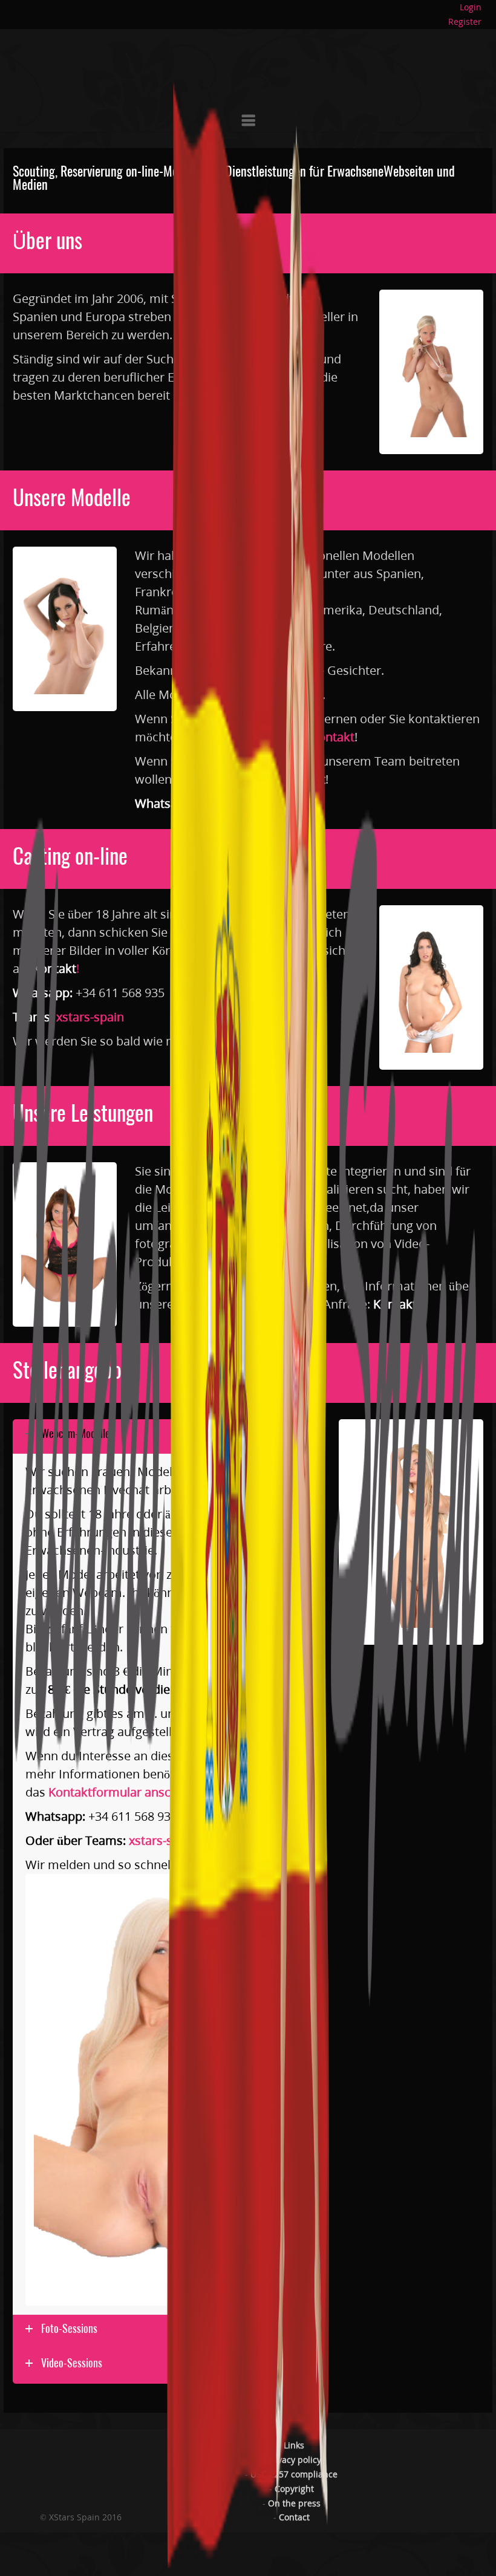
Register (465, 21)
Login (471, 7)
